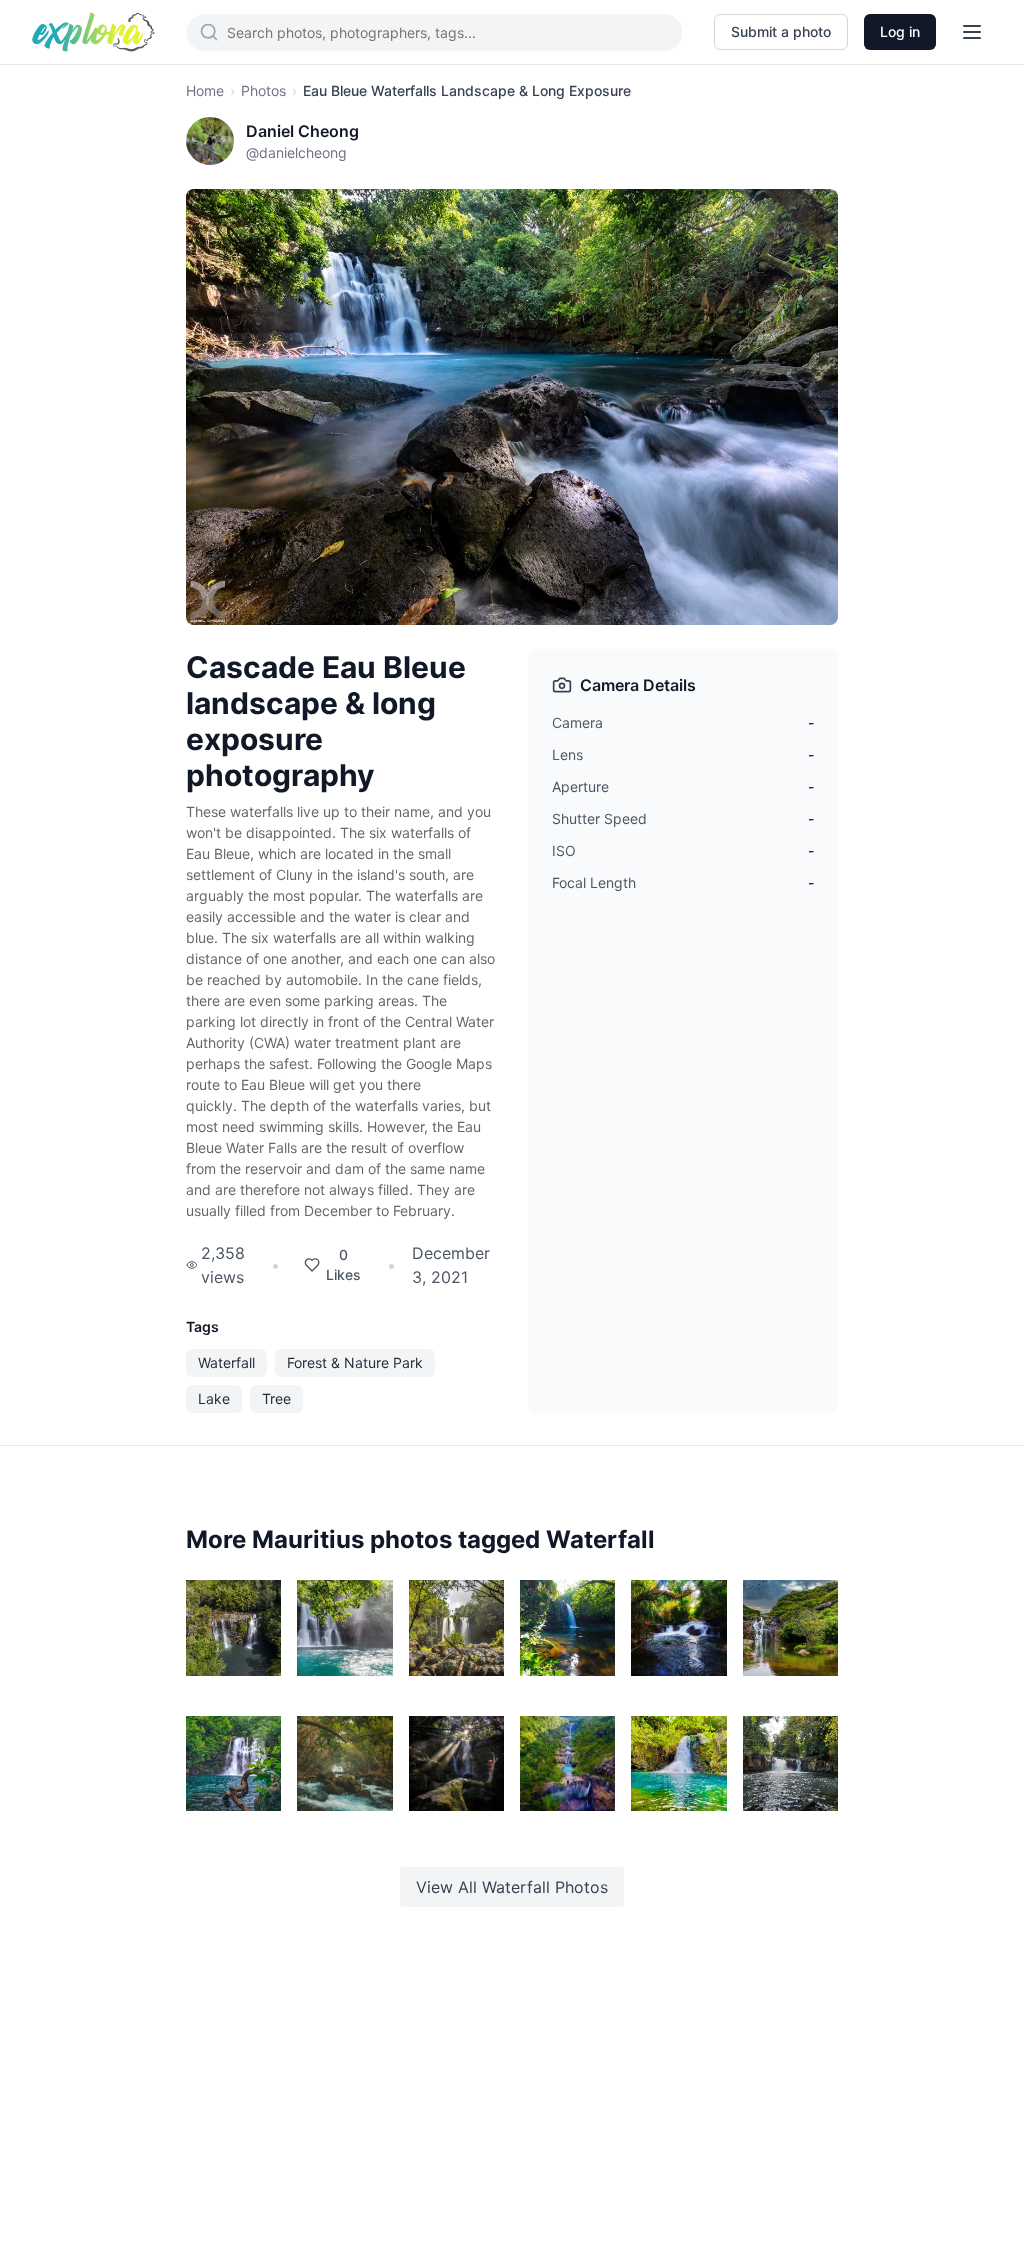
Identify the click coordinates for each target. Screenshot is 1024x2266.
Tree (276, 1398)
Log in (900, 31)
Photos (263, 90)
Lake (214, 1398)
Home (205, 90)
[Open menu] (972, 32)
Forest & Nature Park (355, 1362)
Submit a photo (781, 31)
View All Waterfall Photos (512, 1887)
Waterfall (226, 1362)
